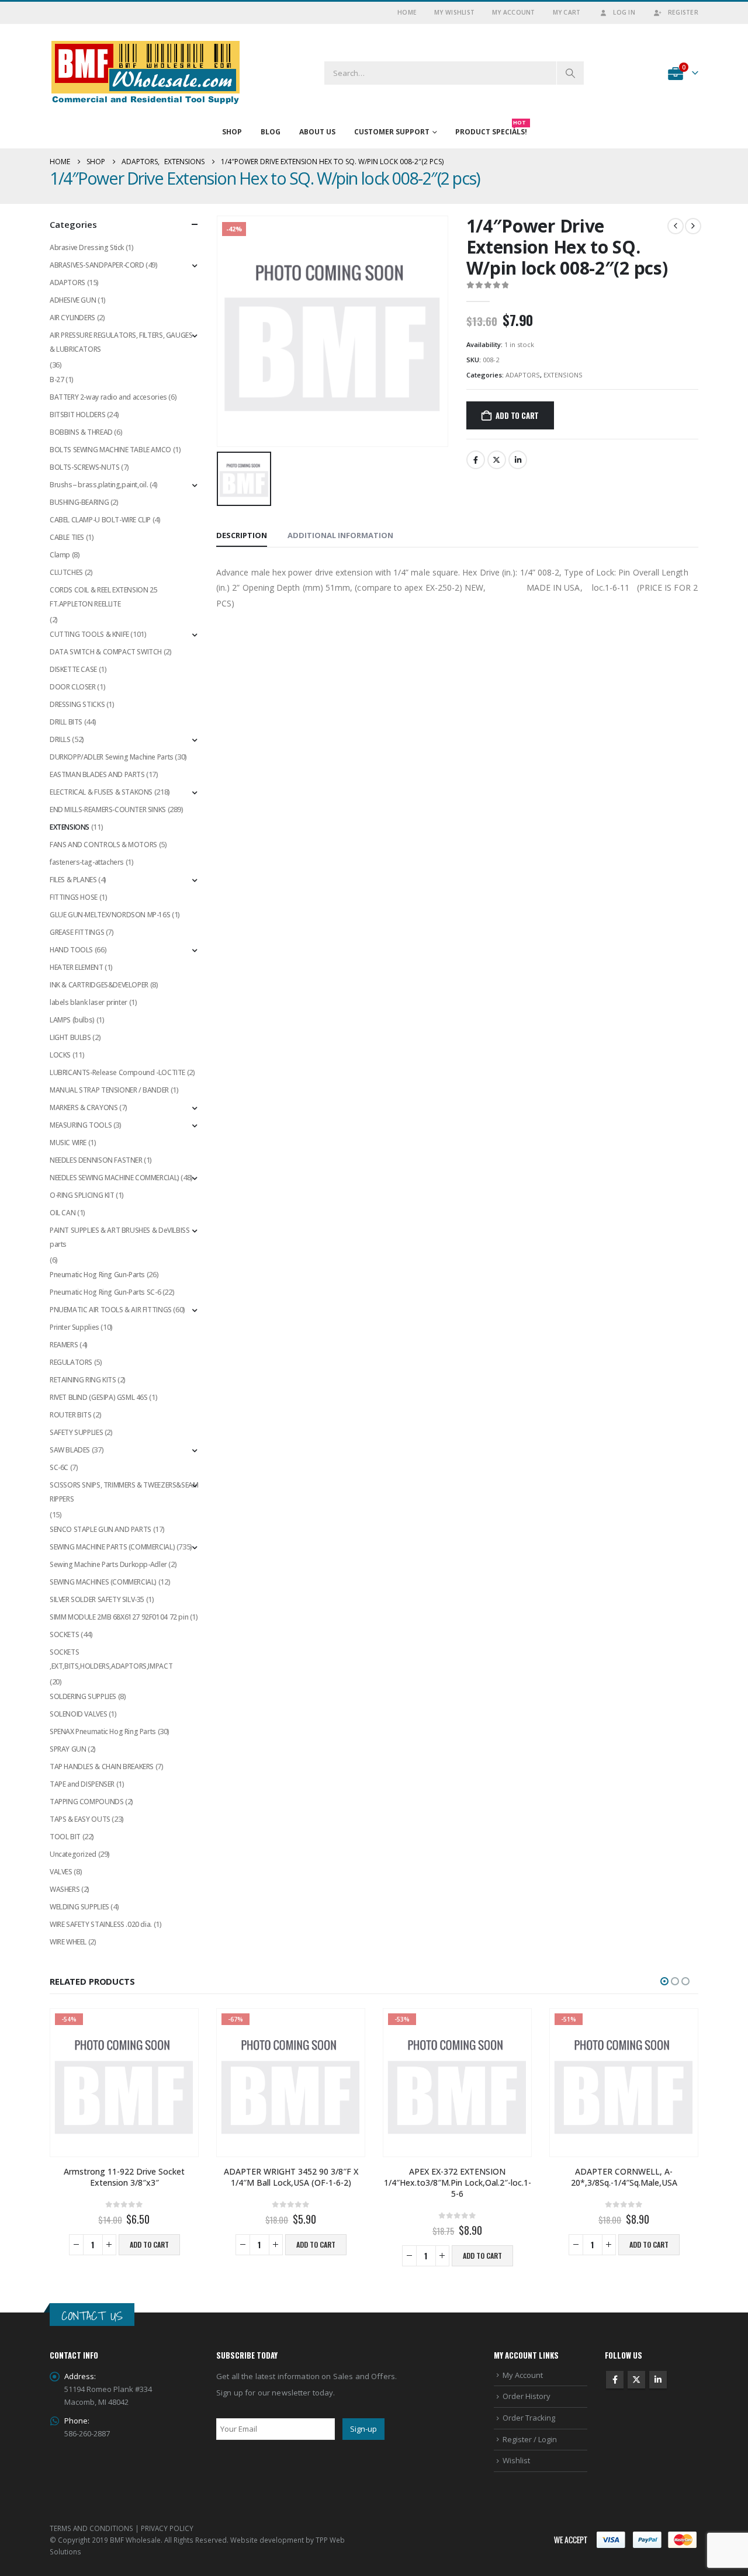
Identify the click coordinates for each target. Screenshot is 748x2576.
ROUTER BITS (71, 1415)
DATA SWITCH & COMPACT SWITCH (106, 652)
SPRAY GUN (68, 1749)
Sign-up (363, 2429)
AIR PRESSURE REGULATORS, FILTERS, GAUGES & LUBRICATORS (121, 342)
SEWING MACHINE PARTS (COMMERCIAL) (112, 1547)
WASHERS (65, 1889)
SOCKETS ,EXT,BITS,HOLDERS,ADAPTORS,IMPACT (111, 1659)
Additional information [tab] (340, 535)
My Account (514, 12)
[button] (664, 1981)
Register (683, 12)
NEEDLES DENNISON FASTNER (96, 1160)
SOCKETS (64, 1634)
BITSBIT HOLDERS (77, 415)
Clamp (60, 555)
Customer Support (392, 132)
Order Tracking (529, 2418)
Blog (271, 132)
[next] (693, 226)
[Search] (570, 73)
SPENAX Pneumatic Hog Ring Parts (103, 1731)
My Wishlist (454, 12)
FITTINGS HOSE (74, 897)
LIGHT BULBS (70, 1037)
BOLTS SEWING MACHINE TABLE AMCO (110, 450)
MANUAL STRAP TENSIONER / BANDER (109, 1090)
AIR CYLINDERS (72, 318)
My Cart (567, 12)
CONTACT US (92, 2316)
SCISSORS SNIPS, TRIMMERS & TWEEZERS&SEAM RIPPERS (124, 1492)
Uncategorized (73, 1854)
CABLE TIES (67, 537)
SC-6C (59, 1467)
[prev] (676, 226)
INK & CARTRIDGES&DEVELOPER (99, 985)
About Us (317, 132)
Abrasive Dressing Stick (87, 247)
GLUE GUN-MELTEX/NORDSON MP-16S (110, 915)
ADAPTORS (523, 375)
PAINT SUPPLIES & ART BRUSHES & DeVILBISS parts (120, 1237)
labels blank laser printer (89, 1002)
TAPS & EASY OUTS (80, 1819)
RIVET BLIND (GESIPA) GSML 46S (99, 1397)
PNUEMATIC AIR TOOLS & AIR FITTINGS (111, 1310)
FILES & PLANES (73, 880)
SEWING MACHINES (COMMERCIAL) (103, 1582)
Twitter (497, 460)
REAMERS (64, 1345)
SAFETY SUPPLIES (76, 1432)
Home (407, 12)
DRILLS (60, 739)
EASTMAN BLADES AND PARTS (97, 774)
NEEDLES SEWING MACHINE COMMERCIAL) (115, 1178)
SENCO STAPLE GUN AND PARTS (101, 1529)
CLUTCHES (66, 572)
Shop (232, 132)
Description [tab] (242, 535)
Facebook (476, 460)
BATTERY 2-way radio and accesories (108, 397)
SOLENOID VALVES (78, 1714)
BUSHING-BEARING (79, 502)
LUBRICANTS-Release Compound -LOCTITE (117, 1072)
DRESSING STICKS (77, 704)
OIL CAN (63, 1213)
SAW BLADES (70, 1450)
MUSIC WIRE (68, 1143)
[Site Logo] (146, 73)
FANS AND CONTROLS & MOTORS (103, 845)
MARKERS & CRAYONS (84, 1107)
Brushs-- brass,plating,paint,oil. (99, 485)
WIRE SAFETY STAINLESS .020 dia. (101, 1924)
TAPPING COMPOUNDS (86, 1802)
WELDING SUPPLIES (79, 1907)
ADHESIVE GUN (73, 300)
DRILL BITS (66, 722)
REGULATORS (71, 1362)
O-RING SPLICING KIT (82, 1195)
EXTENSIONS (563, 375)
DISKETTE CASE (73, 669)
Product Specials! (491, 129)
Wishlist (516, 2460)
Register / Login (530, 2439)
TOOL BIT (65, 1837)
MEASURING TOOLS (81, 1125)
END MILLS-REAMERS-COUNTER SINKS (108, 809)
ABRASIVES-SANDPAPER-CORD (97, 265)
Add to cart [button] (149, 2244)
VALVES (61, 1872)
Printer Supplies (75, 1327)
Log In (624, 12)
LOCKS (60, 1055)
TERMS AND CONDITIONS (91, 2528)
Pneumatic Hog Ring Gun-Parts (97, 1275)
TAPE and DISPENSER (82, 1784)
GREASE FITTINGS (77, 932)
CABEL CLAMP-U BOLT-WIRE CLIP (100, 520)
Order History (527, 2396)
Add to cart (517, 415)
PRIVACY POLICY (167, 2528)
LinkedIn (518, 460)
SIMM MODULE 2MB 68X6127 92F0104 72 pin (119, 1617)
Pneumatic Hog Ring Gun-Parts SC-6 (105, 1292)
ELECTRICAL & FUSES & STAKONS (101, 792)
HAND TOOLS (71, 950)
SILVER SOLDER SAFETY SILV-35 (97, 1599)
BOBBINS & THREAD (81, 432)
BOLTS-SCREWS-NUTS (84, 467)
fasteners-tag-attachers (87, 862)
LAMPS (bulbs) (72, 1020)
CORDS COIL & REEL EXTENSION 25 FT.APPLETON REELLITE (103, 597)
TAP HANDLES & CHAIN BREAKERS (102, 1767)
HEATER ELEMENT (77, 967)
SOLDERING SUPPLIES (83, 1696)
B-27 (57, 379)
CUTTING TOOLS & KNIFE (89, 634)
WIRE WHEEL (68, 1942)
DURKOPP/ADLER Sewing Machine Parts (112, 757)
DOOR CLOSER (73, 687)
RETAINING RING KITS (83, 1380)
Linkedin (658, 2380)
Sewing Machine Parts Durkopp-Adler (108, 1564)
